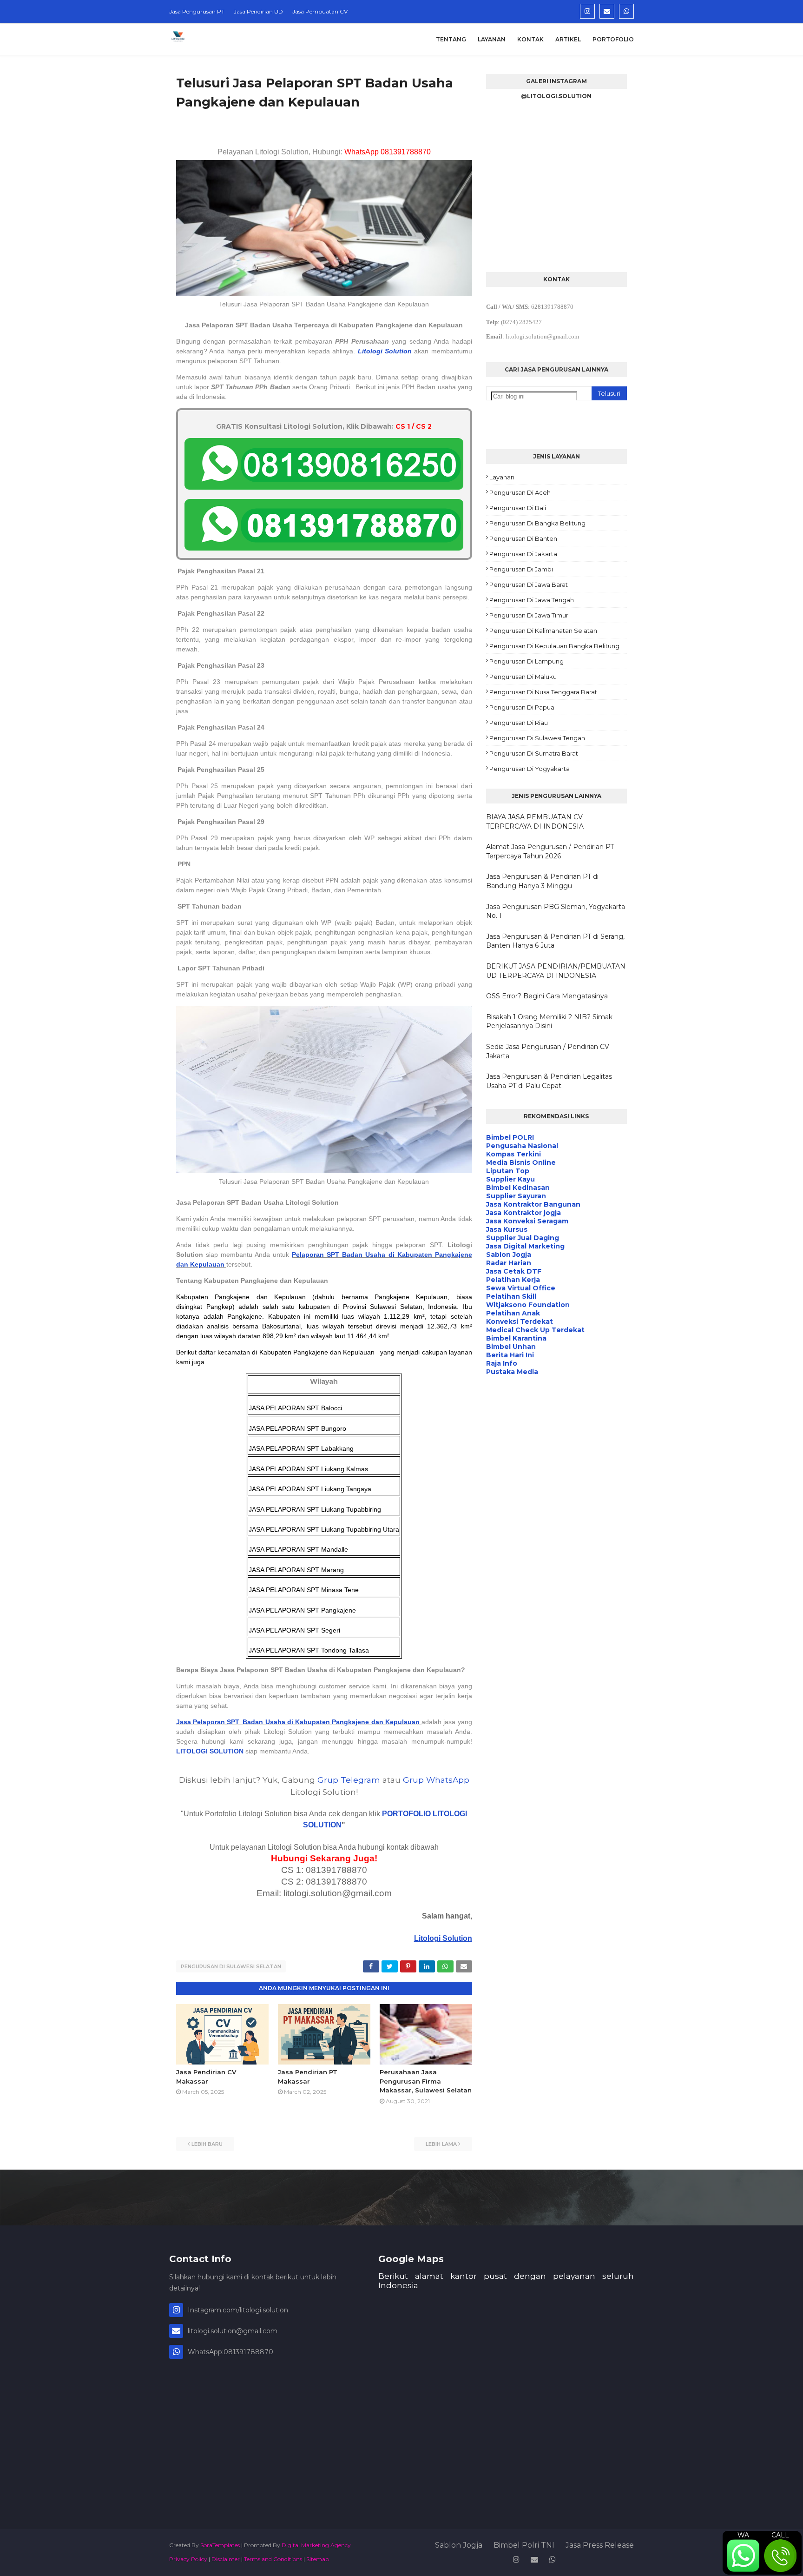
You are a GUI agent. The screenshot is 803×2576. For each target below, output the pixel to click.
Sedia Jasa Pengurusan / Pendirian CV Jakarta (548, 1051)
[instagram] (587, 11)
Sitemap (318, 2559)
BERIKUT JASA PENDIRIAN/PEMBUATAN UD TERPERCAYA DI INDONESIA (556, 971)
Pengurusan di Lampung (527, 661)
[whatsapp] (626, 11)
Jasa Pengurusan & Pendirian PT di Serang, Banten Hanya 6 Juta (555, 941)
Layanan (502, 477)
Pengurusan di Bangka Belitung (537, 523)
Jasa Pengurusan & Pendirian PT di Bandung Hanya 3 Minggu (542, 881)
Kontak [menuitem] (530, 39)
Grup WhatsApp (436, 1780)
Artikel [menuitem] (568, 39)
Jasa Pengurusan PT (197, 11)
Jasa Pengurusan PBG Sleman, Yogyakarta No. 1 (556, 911)
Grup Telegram (349, 1780)
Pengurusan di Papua (522, 707)
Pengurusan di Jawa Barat (529, 584)
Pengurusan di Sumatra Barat (534, 753)
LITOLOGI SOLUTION (210, 1751)
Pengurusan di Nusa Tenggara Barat (543, 692)
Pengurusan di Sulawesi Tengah (537, 738)
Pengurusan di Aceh (520, 492)
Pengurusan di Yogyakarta (530, 769)
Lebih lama (441, 2144)
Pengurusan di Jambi (521, 569)
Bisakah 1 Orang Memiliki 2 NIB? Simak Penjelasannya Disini (549, 1022)
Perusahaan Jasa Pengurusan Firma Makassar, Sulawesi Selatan (426, 2081)
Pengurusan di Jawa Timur (529, 615)
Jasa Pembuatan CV (320, 11)
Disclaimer (226, 2559)
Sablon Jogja (459, 2545)
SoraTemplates (220, 2545)
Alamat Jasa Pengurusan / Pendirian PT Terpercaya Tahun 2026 (550, 851)
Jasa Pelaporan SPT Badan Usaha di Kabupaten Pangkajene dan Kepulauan (298, 1722)
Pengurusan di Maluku (523, 677)
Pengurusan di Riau (519, 723)
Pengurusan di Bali (518, 508)
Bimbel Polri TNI (524, 2545)
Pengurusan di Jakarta (523, 554)
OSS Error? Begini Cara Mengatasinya (547, 996)
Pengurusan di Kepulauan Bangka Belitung (554, 646)
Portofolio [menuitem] (613, 39)
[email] (607, 11)
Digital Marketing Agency (316, 2545)
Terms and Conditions (273, 2559)
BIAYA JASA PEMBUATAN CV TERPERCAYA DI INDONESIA (535, 822)
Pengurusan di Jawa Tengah (532, 600)
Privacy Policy (188, 2559)
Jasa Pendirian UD (258, 11)
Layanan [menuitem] (492, 39)
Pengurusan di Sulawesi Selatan (231, 1966)
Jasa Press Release (600, 2545)
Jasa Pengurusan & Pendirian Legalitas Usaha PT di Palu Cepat (549, 1081)
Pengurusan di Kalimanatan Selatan (543, 631)
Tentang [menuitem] (451, 39)
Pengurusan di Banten (523, 538)
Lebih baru (207, 2144)
